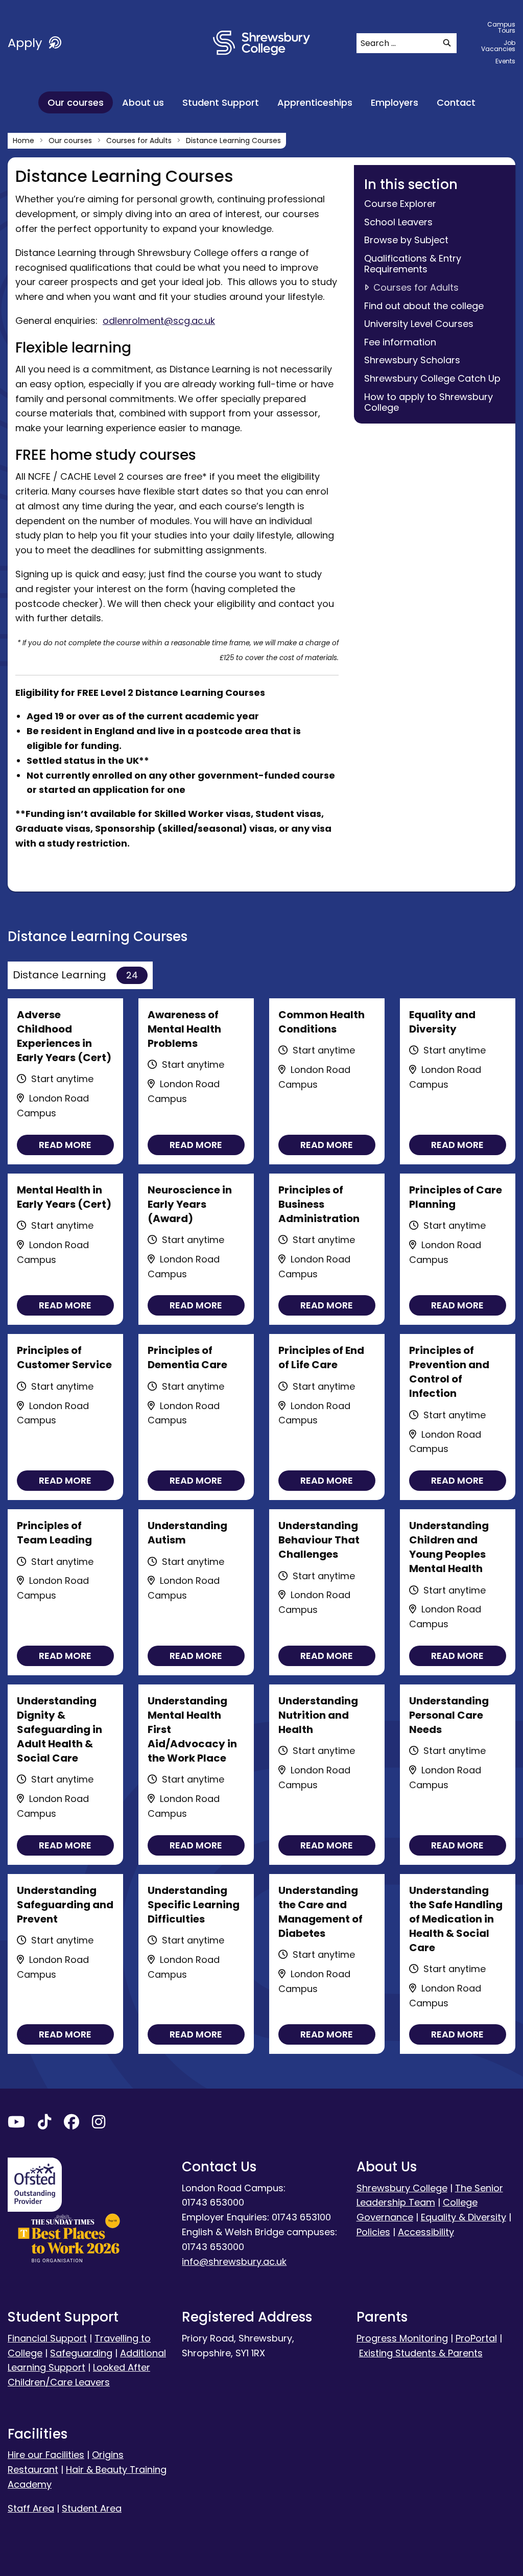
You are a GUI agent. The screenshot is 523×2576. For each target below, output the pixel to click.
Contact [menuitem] (456, 102)
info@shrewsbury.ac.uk (234, 2262)
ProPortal (476, 2338)
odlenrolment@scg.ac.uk (159, 321)
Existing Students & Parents (421, 2353)
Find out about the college (424, 306)
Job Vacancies (498, 46)
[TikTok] (44, 2124)
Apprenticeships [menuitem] (315, 102)
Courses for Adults (416, 287)
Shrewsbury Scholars (412, 360)
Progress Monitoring (402, 2338)
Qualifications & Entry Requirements (413, 264)
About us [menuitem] (143, 102)
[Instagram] (99, 2124)
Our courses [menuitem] (76, 102)
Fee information (400, 342)
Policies (373, 2232)
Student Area (92, 2508)
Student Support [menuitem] (221, 102)
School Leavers (398, 222)
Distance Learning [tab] (75, 975)
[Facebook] (72, 2124)
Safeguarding (81, 2353)
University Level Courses (419, 324)
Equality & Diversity (463, 2217)
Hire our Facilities (46, 2455)
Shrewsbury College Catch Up (432, 378)
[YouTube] (16, 2124)
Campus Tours (501, 27)
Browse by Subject (406, 240)
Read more (65, 1145)
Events (505, 61)
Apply (27, 43)
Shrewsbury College (402, 2188)
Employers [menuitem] (395, 102)
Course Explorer (400, 204)
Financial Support (47, 2338)
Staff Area (31, 2508)
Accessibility (426, 2232)
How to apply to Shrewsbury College (429, 402)
